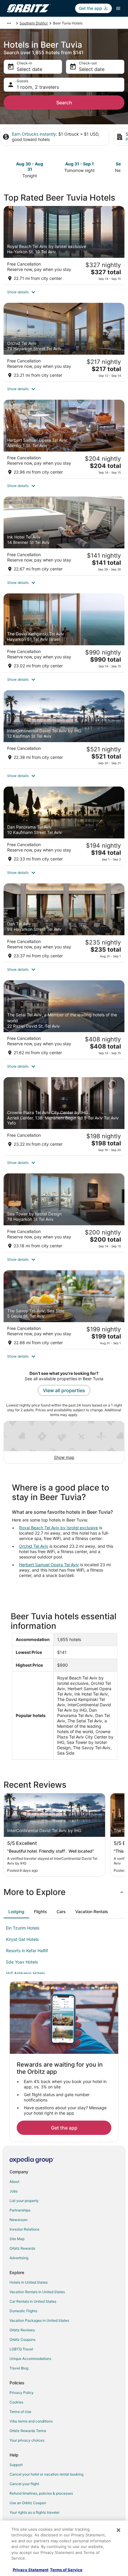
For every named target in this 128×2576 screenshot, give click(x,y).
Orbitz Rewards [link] (22, 2248)
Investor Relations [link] (24, 2229)
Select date (29, 69)
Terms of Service (66, 2570)
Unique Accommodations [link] (30, 2359)
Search (64, 103)
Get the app (64, 2128)
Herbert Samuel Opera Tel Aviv (49, 1565)
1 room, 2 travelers (38, 87)
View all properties (64, 1390)
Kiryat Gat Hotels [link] (22, 1939)
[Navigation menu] (118, 8)
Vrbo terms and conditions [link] (31, 2421)
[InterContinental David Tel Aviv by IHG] (64, 729)
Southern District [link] (34, 23)
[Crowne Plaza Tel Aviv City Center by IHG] (64, 1116)
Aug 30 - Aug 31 (30, 166)
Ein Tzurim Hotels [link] (23, 1928)
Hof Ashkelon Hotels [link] (25, 1973)
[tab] (16, 1912)
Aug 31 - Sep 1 (79, 164)
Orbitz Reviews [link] (22, 2330)
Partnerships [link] (20, 2210)
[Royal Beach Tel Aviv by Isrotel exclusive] (64, 245)
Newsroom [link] (18, 2220)
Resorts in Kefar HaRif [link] (27, 1951)
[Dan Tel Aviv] (64, 923)
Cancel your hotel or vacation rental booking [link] (46, 2474)
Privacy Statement (31, 2570)
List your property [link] (24, 2201)
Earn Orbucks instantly (34, 134)
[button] (64, 292)
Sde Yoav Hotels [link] (22, 1962)
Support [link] (16, 2465)
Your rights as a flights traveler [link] (35, 2512)
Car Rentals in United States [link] (33, 2301)
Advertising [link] (19, 2258)
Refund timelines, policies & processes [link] (41, 2493)
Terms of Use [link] (20, 2412)
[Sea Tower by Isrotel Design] (64, 1213)
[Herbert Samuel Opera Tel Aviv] (64, 439)
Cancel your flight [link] (24, 2484)
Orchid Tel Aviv (34, 1546)
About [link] (14, 2182)
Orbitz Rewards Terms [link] (28, 2431)
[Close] (118, 2530)
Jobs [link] (14, 2191)
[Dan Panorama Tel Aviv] (64, 826)
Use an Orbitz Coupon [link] (28, 2503)
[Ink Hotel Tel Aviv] (64, 536)
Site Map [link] (17, 2239)
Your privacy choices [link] (27, 2440)
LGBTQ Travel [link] (21, 2349)
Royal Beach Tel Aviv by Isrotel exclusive (58, 1528)
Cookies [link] (16, 2402)
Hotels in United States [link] (29, 2282)
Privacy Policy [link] (22, 2393)
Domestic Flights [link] (23, 2311)
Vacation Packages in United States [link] (39, 2320)
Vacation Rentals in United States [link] (37, 2292)
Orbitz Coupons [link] (22, 2340)
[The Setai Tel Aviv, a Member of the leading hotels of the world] (64, 1020)
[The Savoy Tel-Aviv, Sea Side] (64, 1310)
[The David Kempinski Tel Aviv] (64, 633)
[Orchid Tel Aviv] (64, 342)
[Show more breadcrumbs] (9, 23)
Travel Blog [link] (19, 2368)
